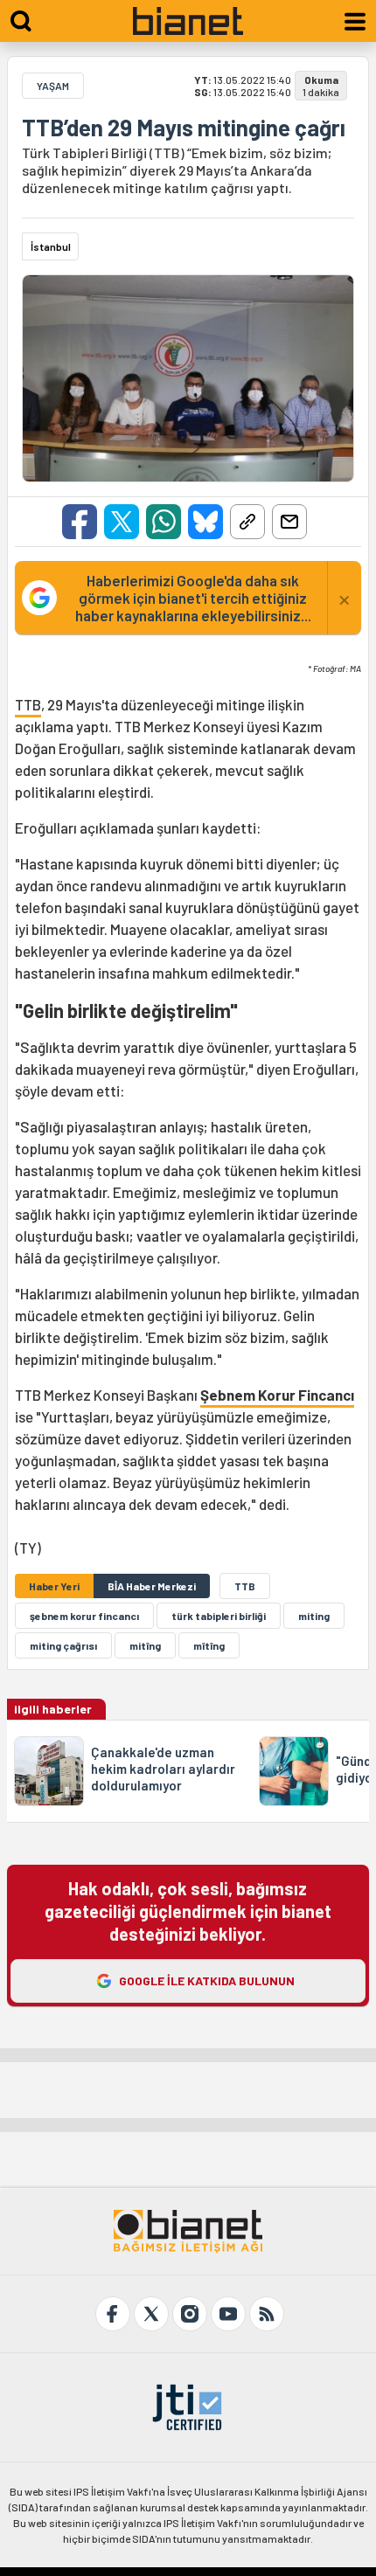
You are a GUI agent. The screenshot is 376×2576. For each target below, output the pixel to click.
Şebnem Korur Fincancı (277, 1395)
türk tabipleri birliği (219, 1616)
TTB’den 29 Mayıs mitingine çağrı (184, 128)
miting (314, 1616)
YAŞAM (53, 86)
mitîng (145, 1645)
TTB (28, 704)
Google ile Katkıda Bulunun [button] (207, 1980)
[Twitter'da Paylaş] (122, 522)
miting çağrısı (63, 1645)
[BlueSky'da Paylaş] (205, 522)
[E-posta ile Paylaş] (289, 522)
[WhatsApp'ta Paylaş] (164, 522)
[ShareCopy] (247, 522)
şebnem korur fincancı (84, 1616)
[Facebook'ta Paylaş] (80, 522)
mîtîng (209, 1645)
